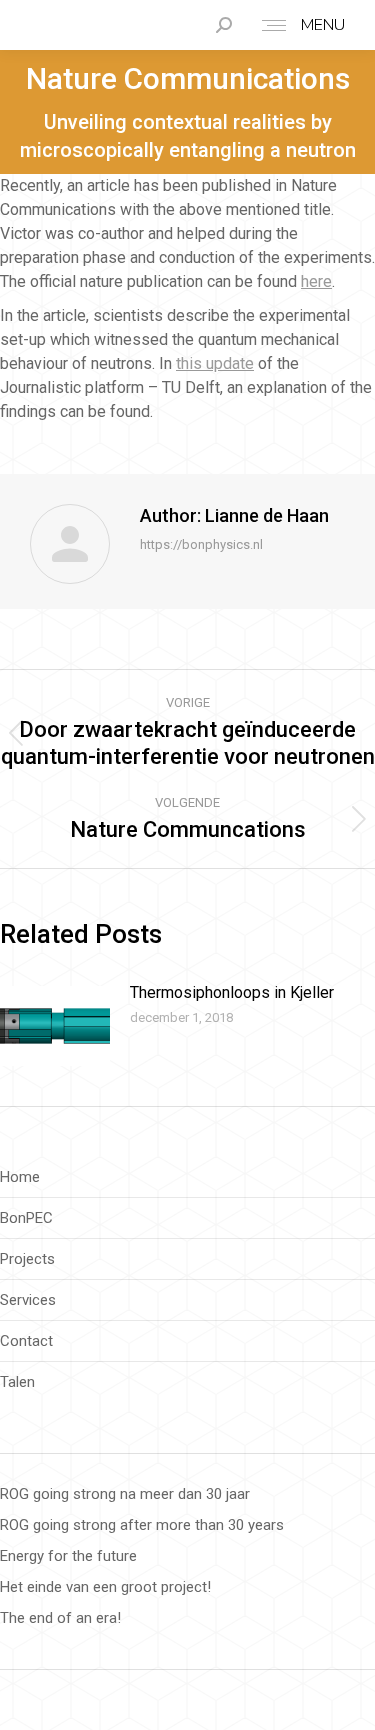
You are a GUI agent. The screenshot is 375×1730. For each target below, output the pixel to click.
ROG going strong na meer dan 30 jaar (125, 1494)
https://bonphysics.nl (201, 544)
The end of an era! (60, 1618)
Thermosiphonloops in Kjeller (232, 992)
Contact (26, 1341)
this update (215, 363)
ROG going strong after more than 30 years (142, 1525)
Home (20, 1177)
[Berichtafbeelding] (55, 1026)
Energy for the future (68, 1556)
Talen (17, 1382)
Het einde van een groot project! (105, 1587)
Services (28, 1300)
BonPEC (26, 1218)
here (316, 281)
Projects (27, 1259)
